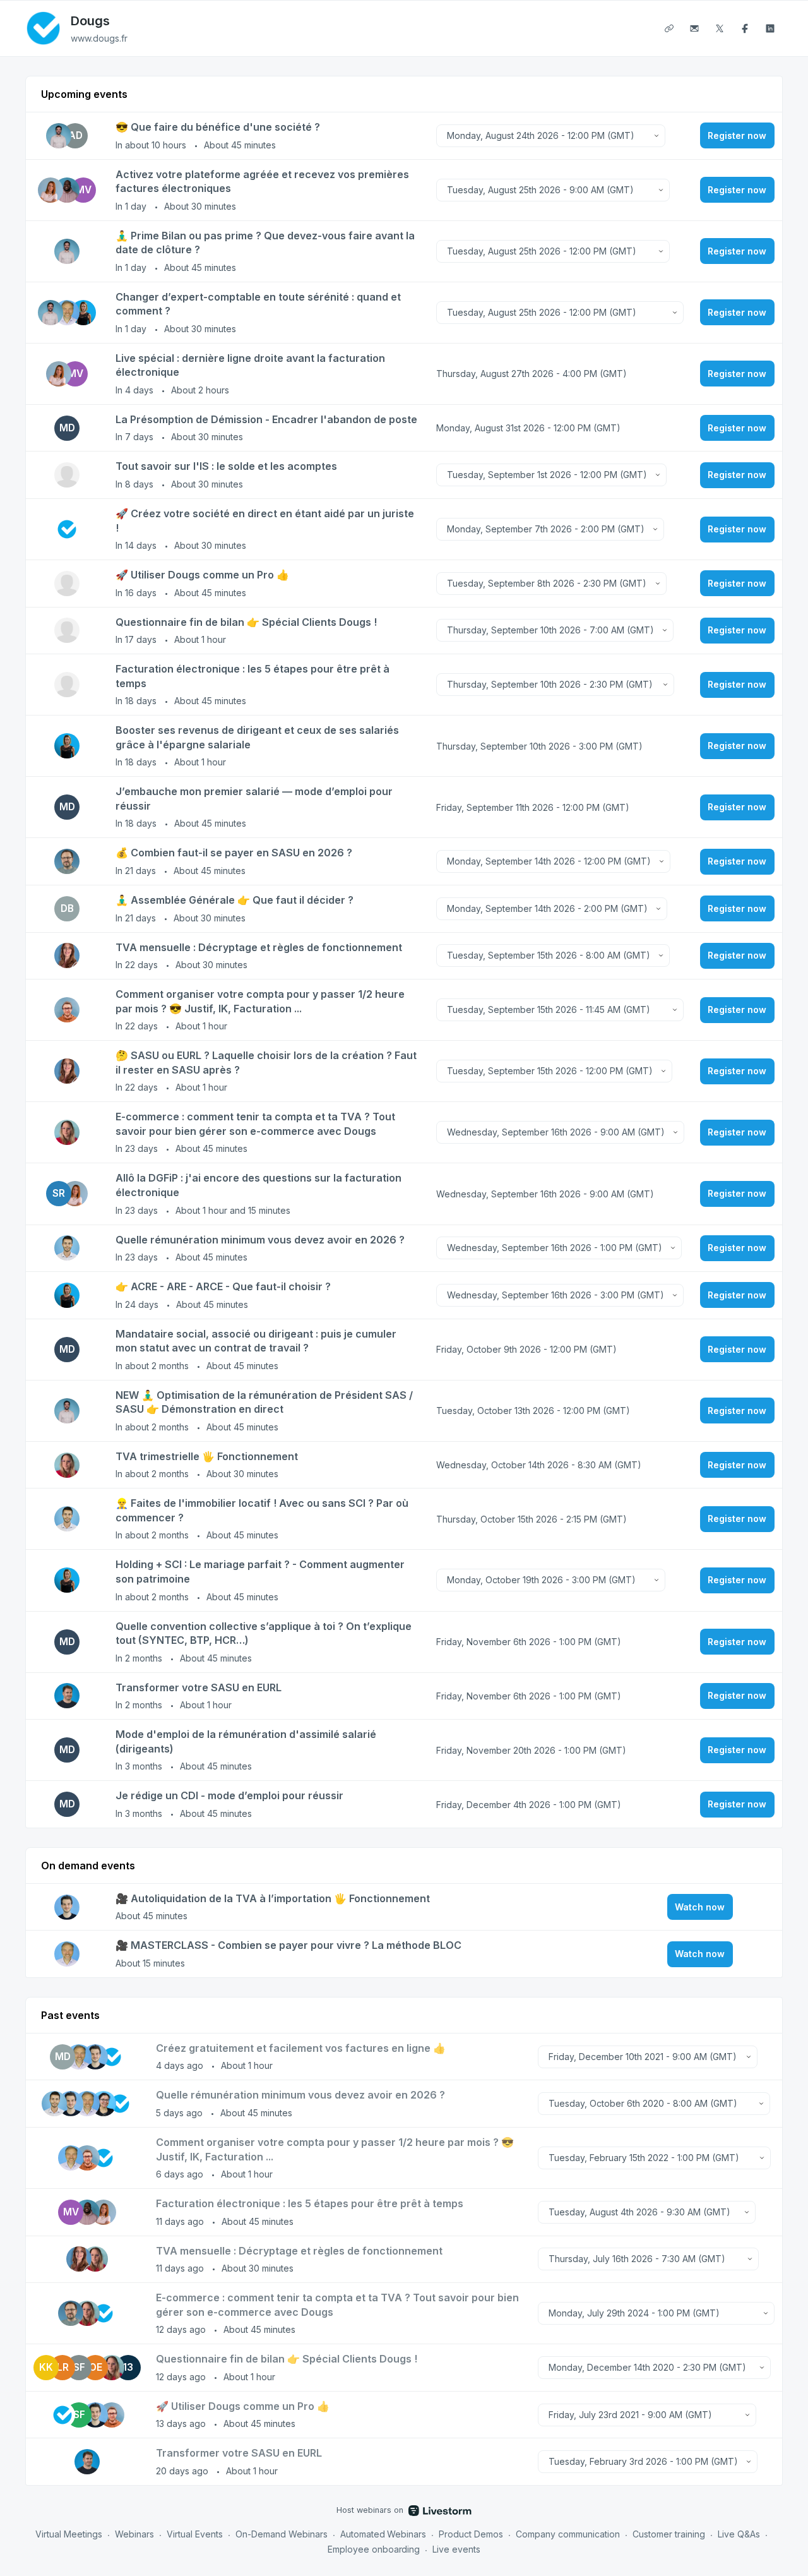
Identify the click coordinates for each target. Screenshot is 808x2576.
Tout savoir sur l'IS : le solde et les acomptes (226, 466)
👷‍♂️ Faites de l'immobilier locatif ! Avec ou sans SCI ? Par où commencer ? (262, 1510)
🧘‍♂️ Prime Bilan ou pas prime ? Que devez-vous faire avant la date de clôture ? (265, 243)
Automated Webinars (383, 2534)
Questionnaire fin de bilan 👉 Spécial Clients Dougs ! (246, 622)
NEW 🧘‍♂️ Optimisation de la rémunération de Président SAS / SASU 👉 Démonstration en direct (264, 1402)
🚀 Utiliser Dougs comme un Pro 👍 (202, 575)
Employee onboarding (374, 2549)
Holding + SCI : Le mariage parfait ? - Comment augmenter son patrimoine (260, 1572)
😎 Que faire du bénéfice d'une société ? (218, 127)
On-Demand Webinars (282, 2534)
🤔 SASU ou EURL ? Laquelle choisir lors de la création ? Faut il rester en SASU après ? (266, 1063)
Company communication (568, 2534)
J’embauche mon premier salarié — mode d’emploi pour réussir (254, 799)
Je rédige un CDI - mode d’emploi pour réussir (229, 1795)
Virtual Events (195, 2534)
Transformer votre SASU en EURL (199, 1687)
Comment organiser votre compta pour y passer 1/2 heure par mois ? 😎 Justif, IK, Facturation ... (260, 1001)
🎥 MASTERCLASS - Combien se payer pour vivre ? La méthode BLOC (288, 1945)
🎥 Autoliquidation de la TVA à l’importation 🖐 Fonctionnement (273, 1898)
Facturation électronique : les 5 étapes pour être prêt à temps (252, 676)
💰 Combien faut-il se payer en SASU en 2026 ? (234, 853)
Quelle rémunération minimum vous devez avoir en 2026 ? (260, 1240)
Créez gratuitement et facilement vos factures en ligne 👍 (301, 2048)
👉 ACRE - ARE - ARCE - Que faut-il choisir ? (223, 1286)
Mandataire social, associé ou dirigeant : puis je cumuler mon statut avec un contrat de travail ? (256, 1341)
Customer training (669, 2534)
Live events (456, 2549)
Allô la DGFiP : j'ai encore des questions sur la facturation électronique (258, 1185)
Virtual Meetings (69, 2534)
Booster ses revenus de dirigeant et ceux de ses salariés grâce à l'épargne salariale (257, 737)
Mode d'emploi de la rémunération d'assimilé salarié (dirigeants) (246, 1741)
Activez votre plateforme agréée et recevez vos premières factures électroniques (262, 182)
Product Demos (471, 2534)
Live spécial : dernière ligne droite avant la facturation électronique (250, 365)
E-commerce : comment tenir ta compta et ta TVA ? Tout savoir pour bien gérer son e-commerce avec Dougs (255, 1124)
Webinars (134, 2534)
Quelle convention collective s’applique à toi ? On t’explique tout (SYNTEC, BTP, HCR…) (264, 1633)
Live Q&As (739, 2534)
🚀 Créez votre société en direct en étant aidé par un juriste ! (265, 521)
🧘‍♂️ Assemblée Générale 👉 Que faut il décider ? (235, 900)
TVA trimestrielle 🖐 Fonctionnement (207, 1456)
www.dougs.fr (99, 38)
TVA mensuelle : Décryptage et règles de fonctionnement (259, 947)
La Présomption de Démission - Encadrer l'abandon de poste (266, 419)
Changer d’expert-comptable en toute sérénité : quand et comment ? (258, 304)
